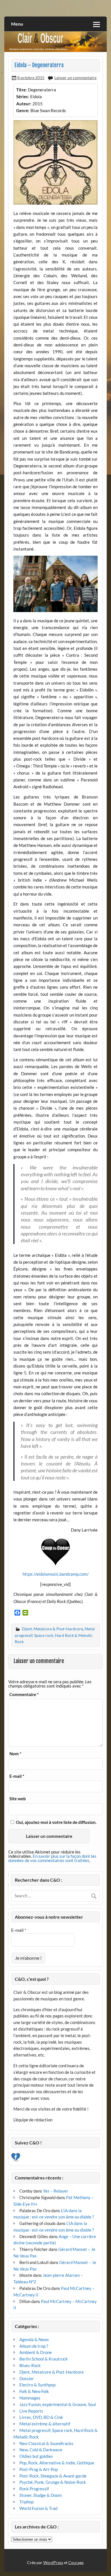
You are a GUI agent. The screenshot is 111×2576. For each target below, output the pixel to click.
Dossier (27, 2378)
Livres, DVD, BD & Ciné (41, 2417)
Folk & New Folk (34, 2391)
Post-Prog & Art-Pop (39, 2469)
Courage (76, 2562)
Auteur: (24, 104)
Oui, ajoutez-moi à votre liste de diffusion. (56, 1822)
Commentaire (24, 1695)
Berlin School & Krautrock (44, 2359)
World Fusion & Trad (38, 2508)
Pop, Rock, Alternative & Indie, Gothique (57, 2463)
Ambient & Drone (36, 2352)
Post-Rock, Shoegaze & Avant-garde (53, 2476)
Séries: (23, 97)
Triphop (26, 2502)
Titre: (21, 90)
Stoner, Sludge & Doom (41, 2495)
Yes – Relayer (56, 2191)
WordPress (53, 2562)
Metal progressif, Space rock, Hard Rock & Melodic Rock (55, 1635)
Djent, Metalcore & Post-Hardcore (52, 1629)
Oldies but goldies (36, 2456)
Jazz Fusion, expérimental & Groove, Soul (58, 2404)
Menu (17, 24)
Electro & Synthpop (37, 2385)
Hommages (30, 2398)
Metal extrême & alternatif (45, 2424)
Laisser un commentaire (75, 78)
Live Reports (31, 2411)
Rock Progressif (34, 2489)
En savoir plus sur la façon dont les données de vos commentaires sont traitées (52, 1858)
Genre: (23, 110)
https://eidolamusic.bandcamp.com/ (56, 1574)
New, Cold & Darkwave (41, 2450)
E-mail (17, 1776)
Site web (18, 1799)
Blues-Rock (30, 2365)
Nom (15, 1754)
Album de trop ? (34, 2346)
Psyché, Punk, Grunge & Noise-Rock (53, 2482)
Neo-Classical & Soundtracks (46, 2443)
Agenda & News (34, 2339)
